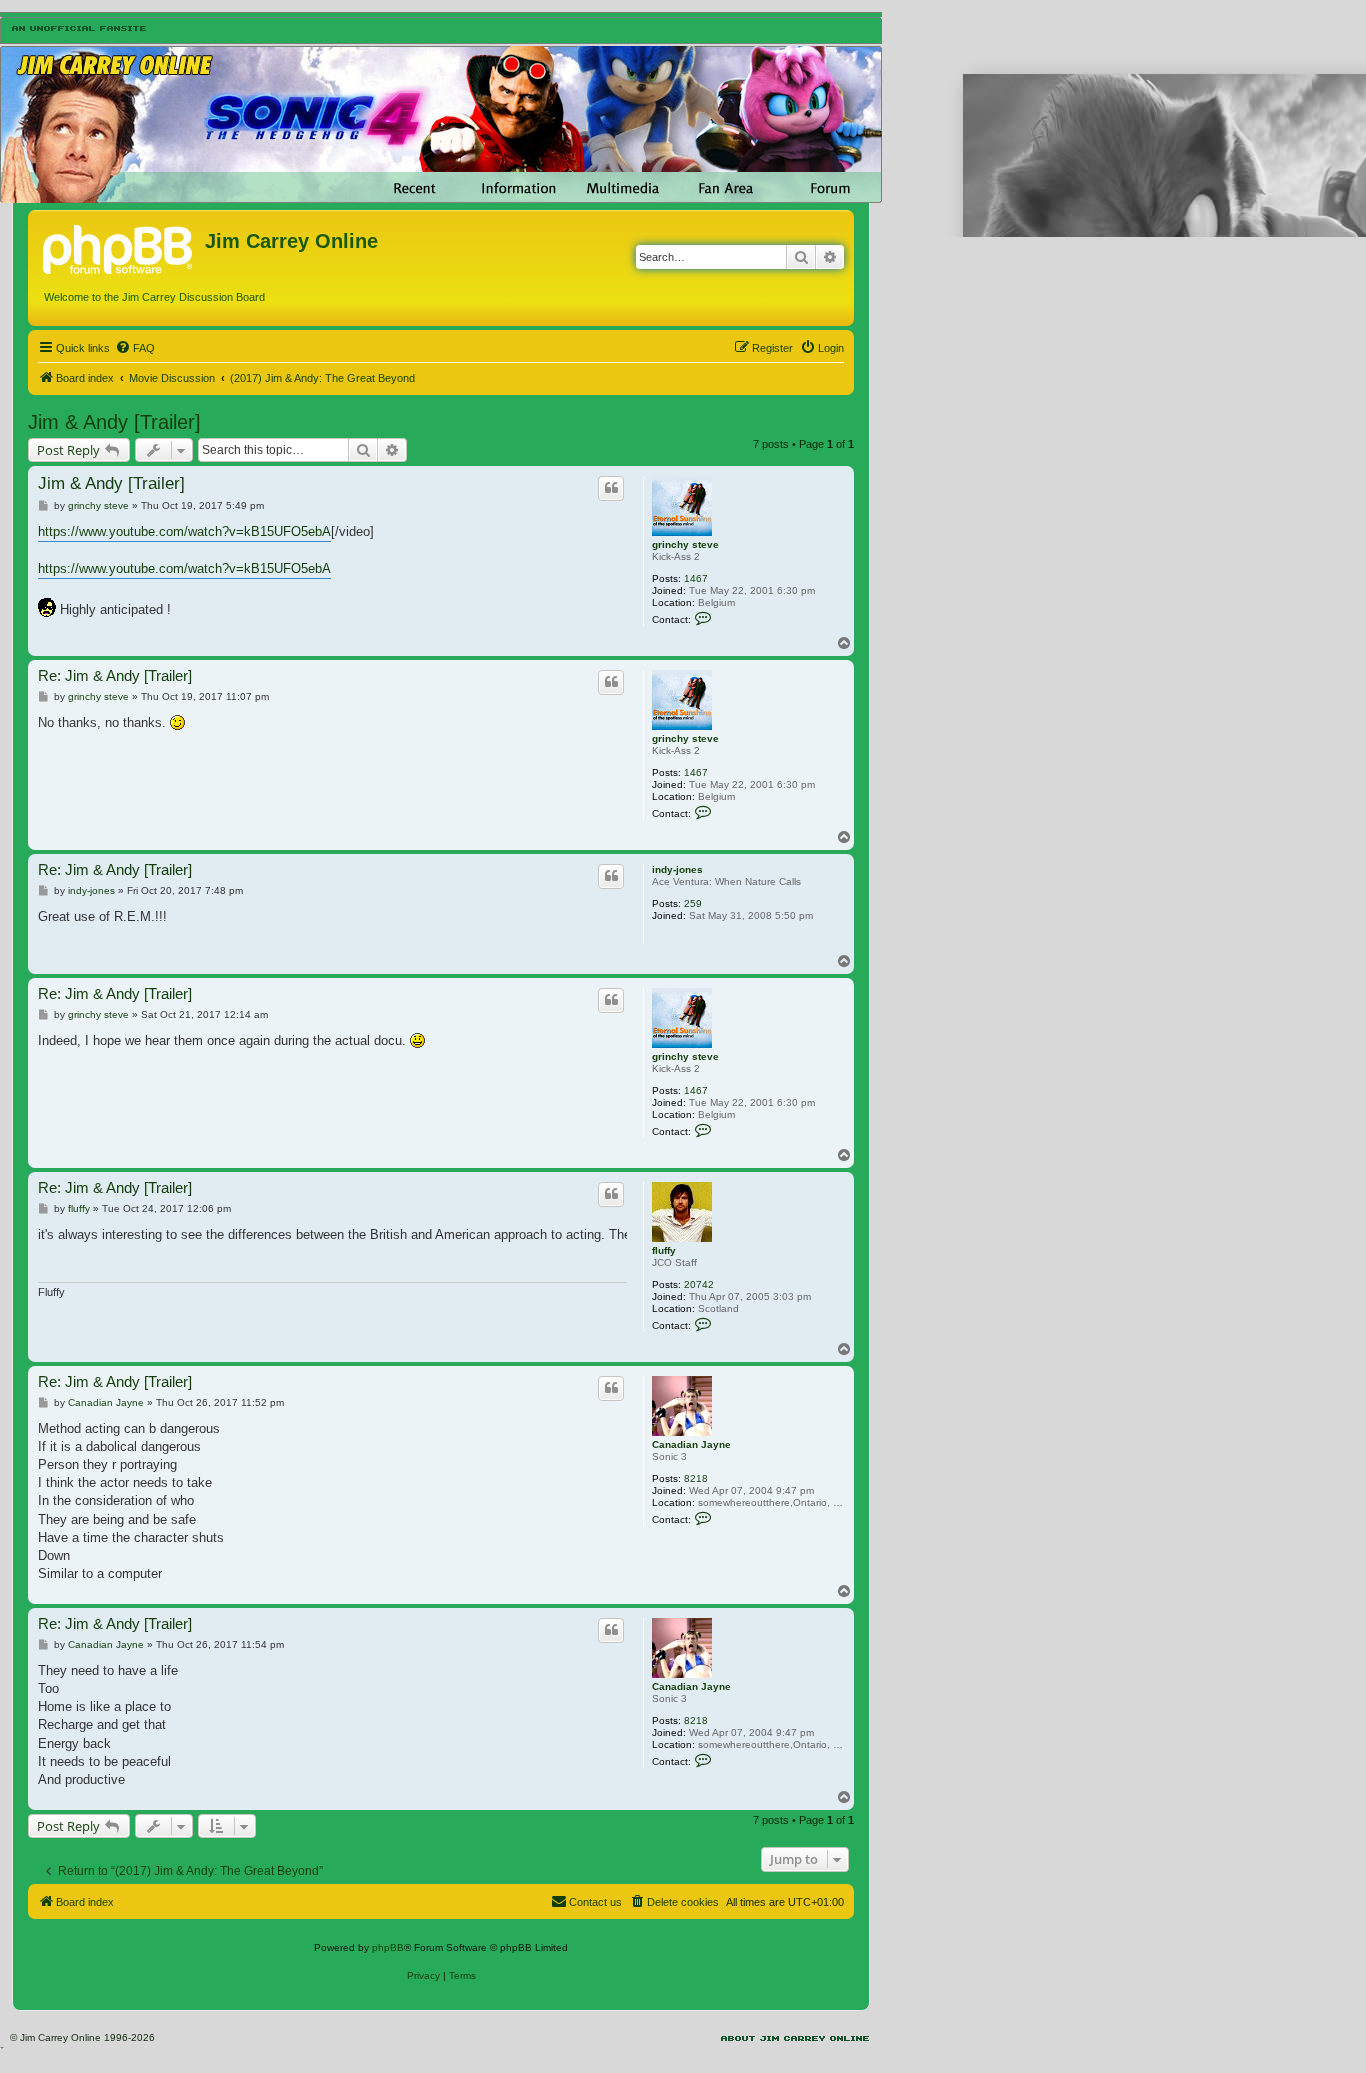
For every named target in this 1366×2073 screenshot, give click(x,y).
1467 (696, 578)
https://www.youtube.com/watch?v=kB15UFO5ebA (184, 531)
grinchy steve (685, 544)
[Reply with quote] (611, 488)
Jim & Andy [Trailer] (114, 422)
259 (693, 903)
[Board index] (119, 247)
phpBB (388, 1947)
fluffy (664, 1250)
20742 (699, 1284)
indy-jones (677, 869)
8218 (696, 1478)
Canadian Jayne (691, 1444)
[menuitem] (135, 348)
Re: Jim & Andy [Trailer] (115, 675)
